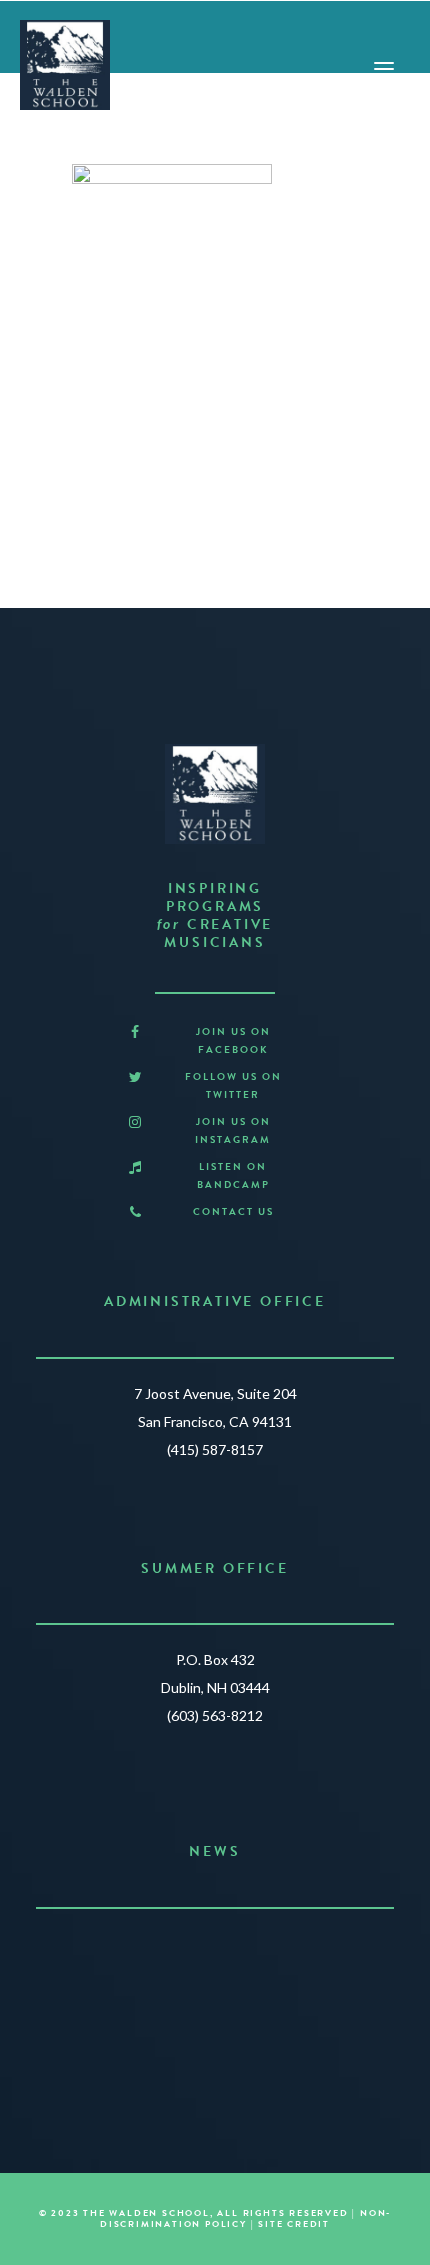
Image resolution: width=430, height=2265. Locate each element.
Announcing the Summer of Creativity (215, 1948)
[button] (135, 1032)
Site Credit (294, 2224)
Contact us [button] (233, 1211)
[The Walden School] (65, 65)
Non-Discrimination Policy (245, 2218)
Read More (206, 2027)
